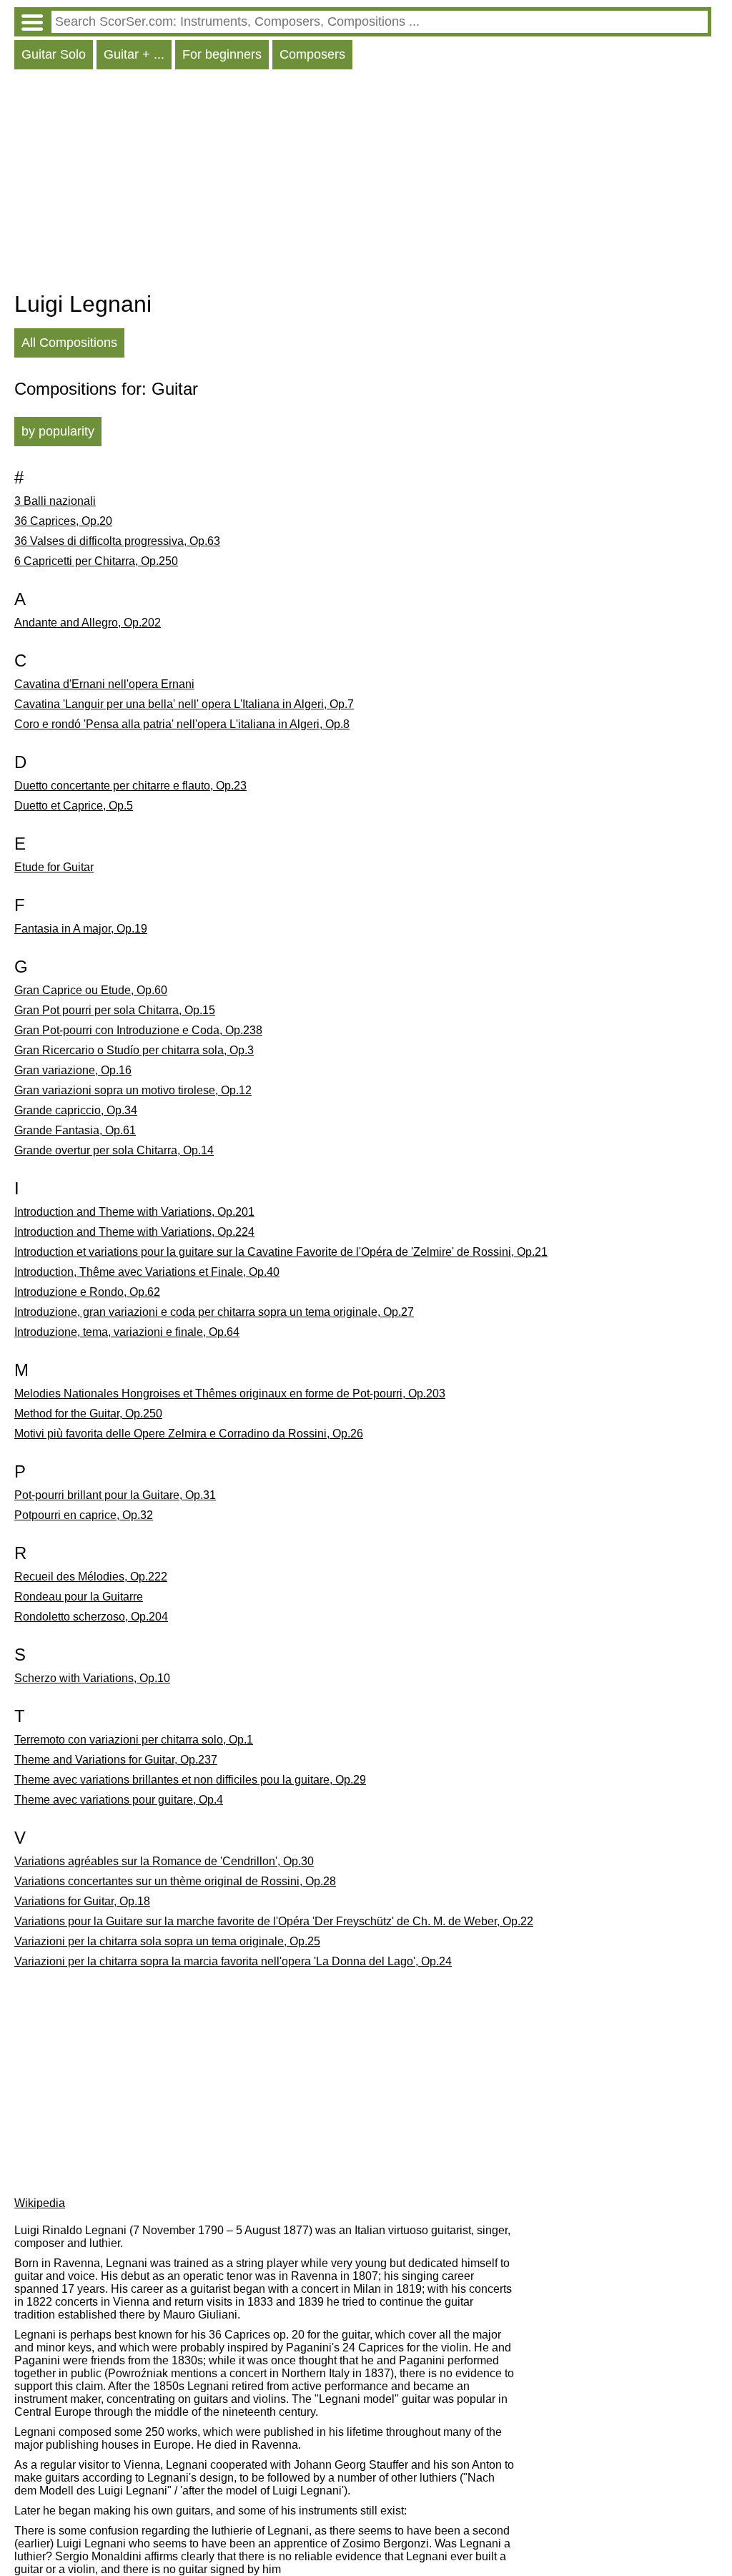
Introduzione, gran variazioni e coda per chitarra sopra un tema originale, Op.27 (214, 1312)
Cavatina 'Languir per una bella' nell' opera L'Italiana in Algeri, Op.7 (184, 704)
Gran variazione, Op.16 (73, 1070)
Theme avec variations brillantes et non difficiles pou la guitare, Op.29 (190, 1780)
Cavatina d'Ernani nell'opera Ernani (104, 684)
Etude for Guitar (54, 867)
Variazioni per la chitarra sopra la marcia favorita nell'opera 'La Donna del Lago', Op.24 (233, 1961)
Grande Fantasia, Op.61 (75, 1130)
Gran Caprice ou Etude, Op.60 (91, 990)
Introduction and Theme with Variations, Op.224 (134, 1232)
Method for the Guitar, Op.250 (88, 1414)
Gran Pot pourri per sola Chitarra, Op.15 (115, 1010)
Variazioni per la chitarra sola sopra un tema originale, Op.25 (167, 1941)
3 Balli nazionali (55, 501)
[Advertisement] (363, 184)
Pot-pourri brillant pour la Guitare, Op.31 (115, 1495)
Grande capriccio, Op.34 (76, 1110)
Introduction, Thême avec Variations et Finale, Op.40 (147, 1272)
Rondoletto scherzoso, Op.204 (91, 1617)
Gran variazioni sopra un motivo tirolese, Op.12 (133, 1090)
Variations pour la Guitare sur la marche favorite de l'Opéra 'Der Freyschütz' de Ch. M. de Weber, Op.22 (274, 1921)
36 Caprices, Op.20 (63, 521)
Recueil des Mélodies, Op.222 (91, 1577)
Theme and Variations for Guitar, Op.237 (116, 1760)
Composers (312, 54)
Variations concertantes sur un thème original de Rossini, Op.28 (175, 1881)
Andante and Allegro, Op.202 (88, 623)
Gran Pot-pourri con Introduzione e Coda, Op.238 (138, 1030)
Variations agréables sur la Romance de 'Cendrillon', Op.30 (164, 1861)
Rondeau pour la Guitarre (79, 1597)
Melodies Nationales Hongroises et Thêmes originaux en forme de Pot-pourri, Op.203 (230, 1393)
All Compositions (69, 343)
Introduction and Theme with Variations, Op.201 (134, 1212)
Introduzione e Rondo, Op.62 (87, 1292)
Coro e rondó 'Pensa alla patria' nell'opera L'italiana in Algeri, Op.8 (182, 724)
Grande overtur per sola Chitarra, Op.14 (114, 1150)
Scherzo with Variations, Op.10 (92, 1678)
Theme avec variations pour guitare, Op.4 (119, 1800)
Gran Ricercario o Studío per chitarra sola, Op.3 (134, 1050)
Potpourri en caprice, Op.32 (84, 1515)
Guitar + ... (134, 54)
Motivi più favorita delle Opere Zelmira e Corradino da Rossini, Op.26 (189, 1434)
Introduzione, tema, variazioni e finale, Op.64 (127, 1332)
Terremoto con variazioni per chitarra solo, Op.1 (134, 1740)
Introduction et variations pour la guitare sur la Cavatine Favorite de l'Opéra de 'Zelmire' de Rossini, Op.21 (281, 1252)
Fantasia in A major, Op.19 (81, 929)
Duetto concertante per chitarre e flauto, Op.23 (130, 786)
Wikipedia (40, 2203)
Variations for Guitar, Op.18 (82, 1901)
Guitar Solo (54, 54)
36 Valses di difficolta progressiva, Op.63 (117, 541)
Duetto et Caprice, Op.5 (74, 806)
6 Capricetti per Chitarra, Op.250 (96, 561)
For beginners (222, 54)
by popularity (58, 431)
